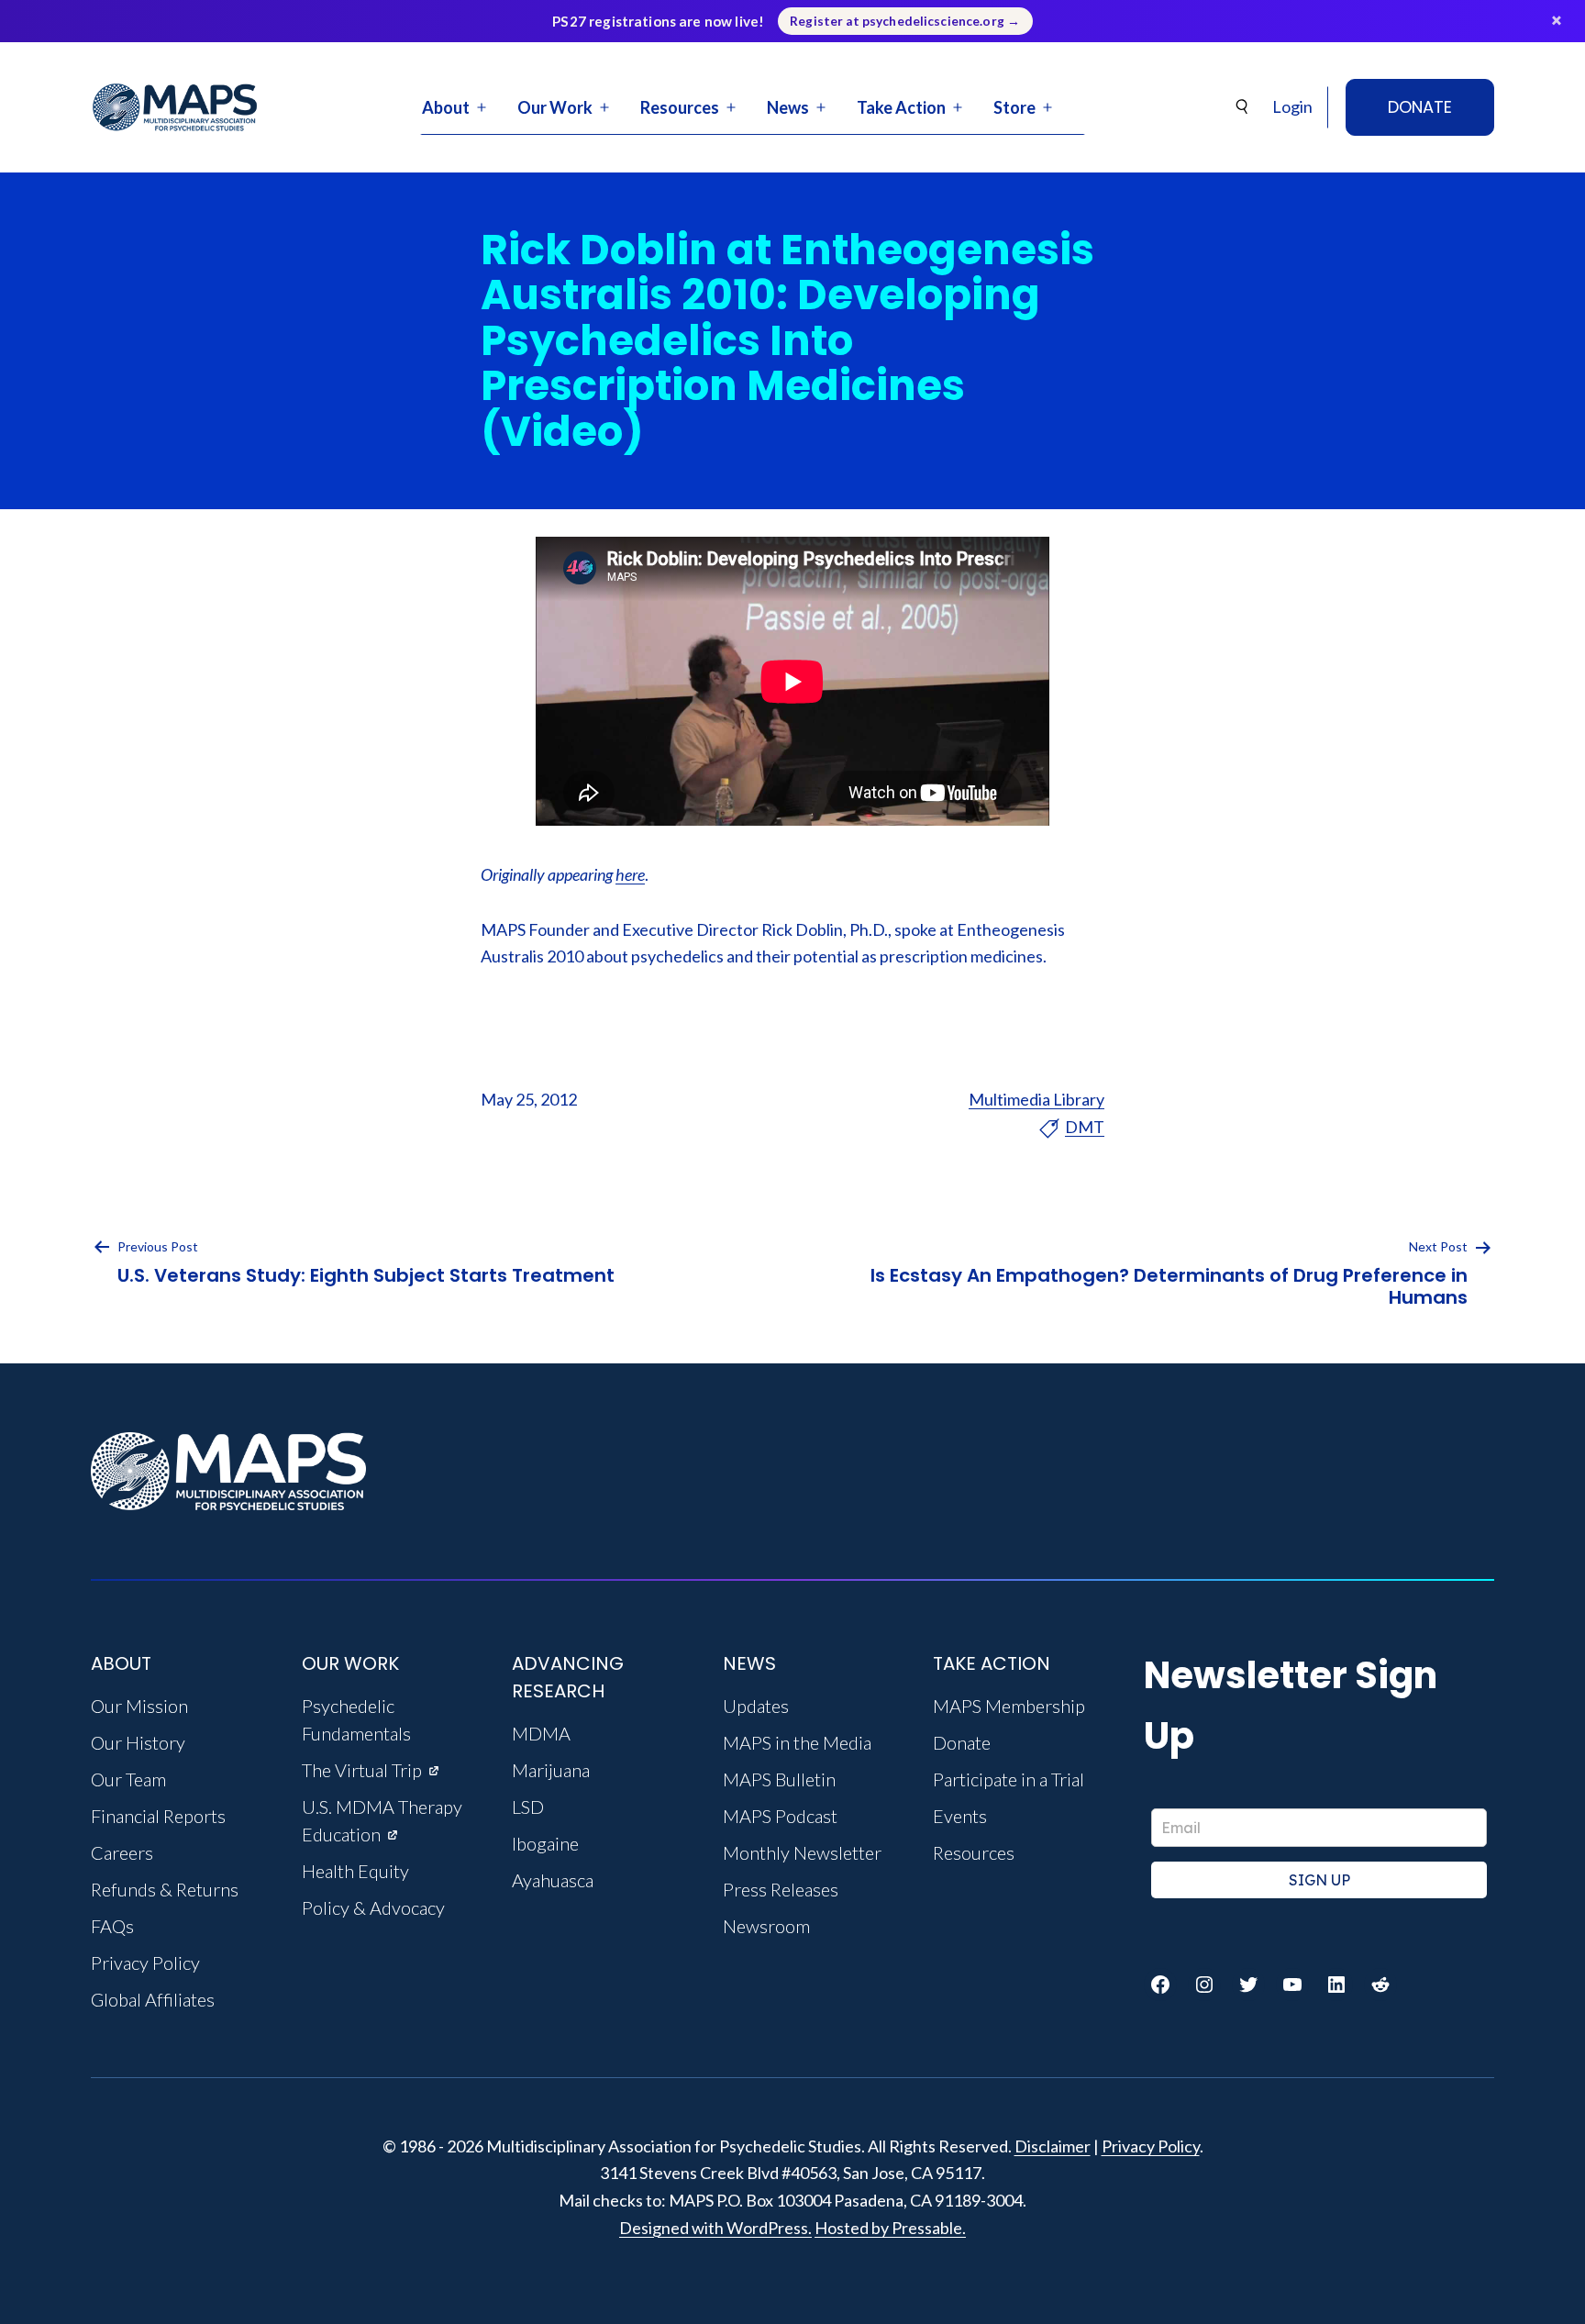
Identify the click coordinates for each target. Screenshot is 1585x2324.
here (630, 874)
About (446, 107)
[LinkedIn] (1336, 1985)
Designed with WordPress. (715, 2228)
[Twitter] (1248, 1985)
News (788, 107)
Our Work (555, 107)
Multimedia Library (1036, 1099)
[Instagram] (1204, 1985)
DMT (1085, 1127)
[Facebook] (1160, 1985)
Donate (1420, 107)
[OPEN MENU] (482, 107)
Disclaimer (1053, 2146)
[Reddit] (1380, 1985)
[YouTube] (1292, 1985)
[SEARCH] (1243, 107)
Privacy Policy (1151, 2146)
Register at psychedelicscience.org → (905, 21)
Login (1292, 106)
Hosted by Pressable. (890, 2228)
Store (1014, 107)
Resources (680, 107)
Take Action (901, 107)
